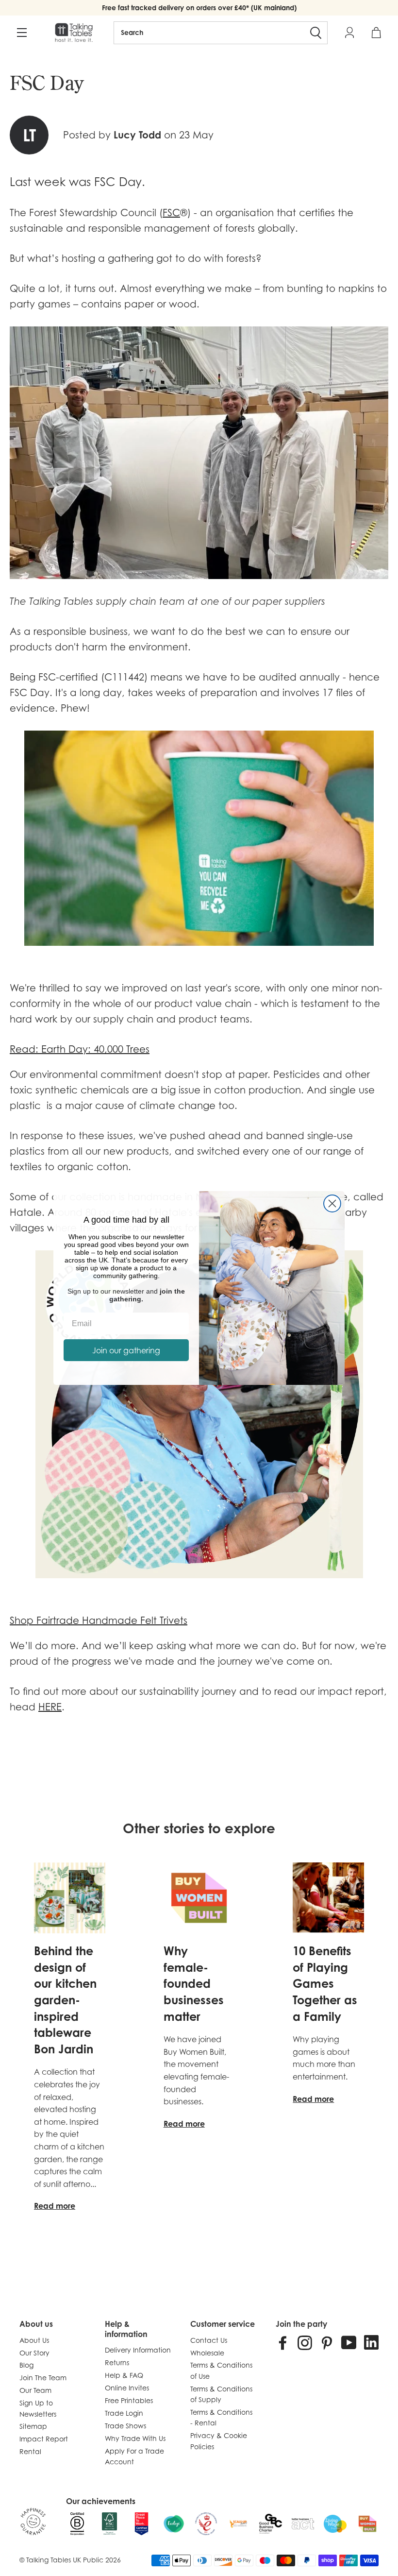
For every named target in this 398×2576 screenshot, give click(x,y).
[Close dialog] (332, 1203)
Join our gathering (126, 1350)
